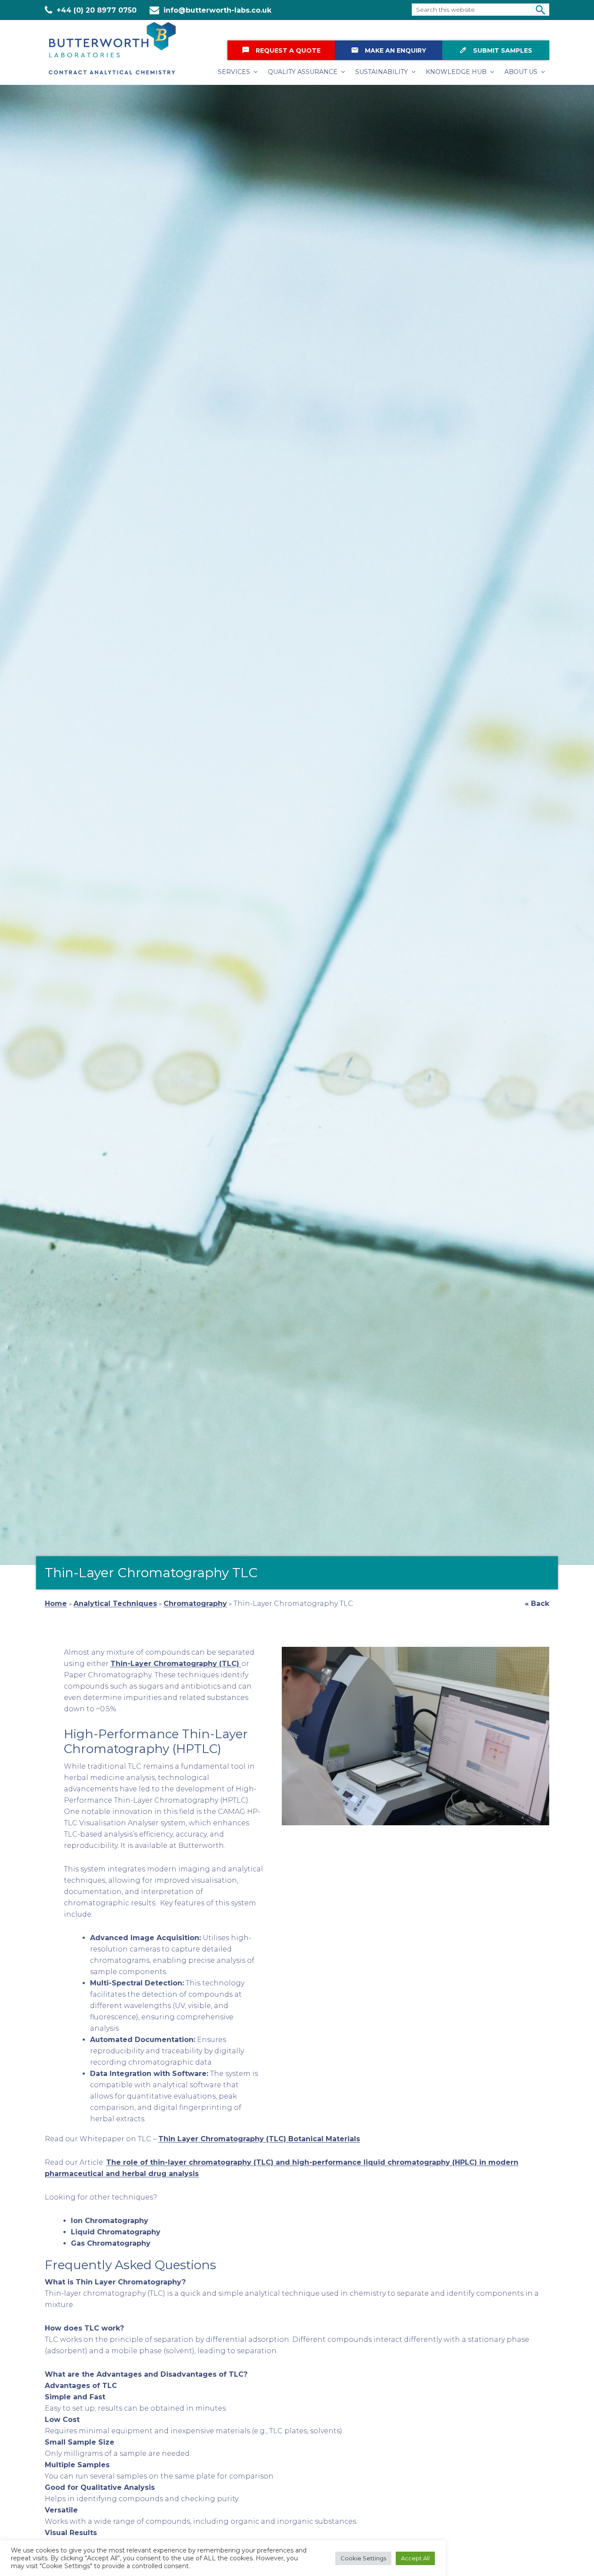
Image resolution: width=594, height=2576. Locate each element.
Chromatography (195, 1604)
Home (56, 1604)
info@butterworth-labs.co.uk (217, 10)
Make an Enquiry (389, 50)
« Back (537, 1604)
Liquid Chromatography (116, 2232)
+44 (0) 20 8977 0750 (97, 10)
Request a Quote (281, 50)
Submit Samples (496, 50)
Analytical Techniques (115, 1604)
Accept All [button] (415, 2558)
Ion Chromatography (110, 2221)
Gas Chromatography (111, 2243)
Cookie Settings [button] (363, 2558)
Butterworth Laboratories (119, 48)
